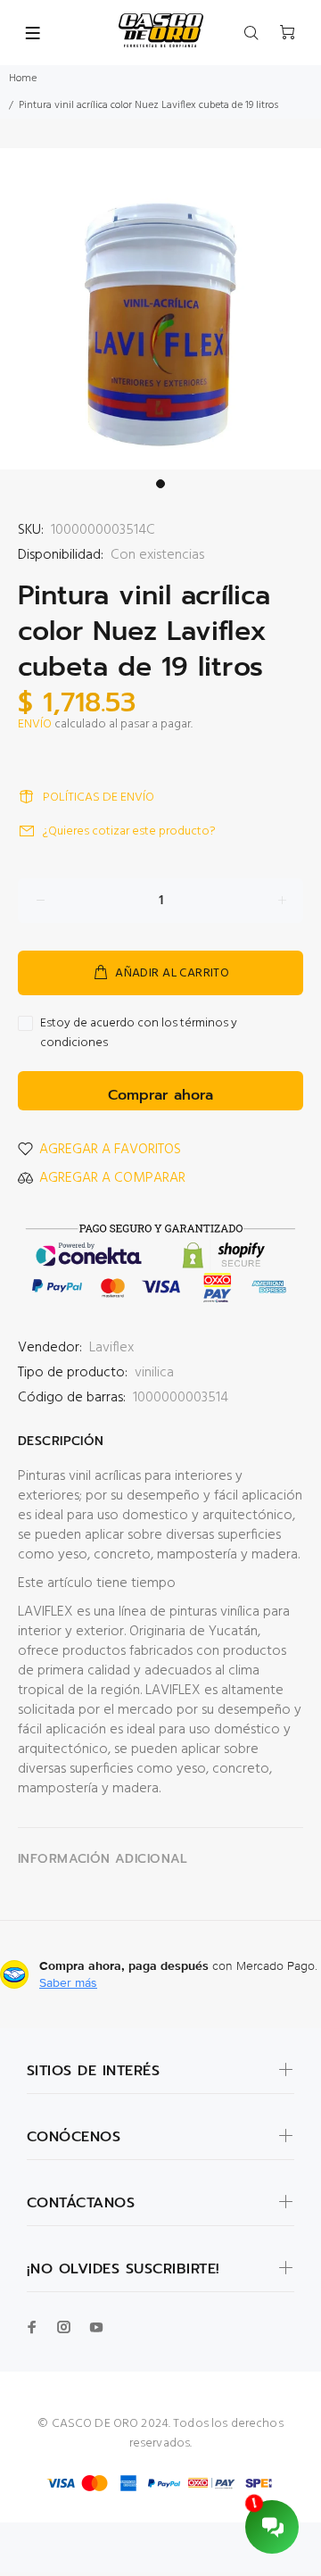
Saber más (68, 1982)
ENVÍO (35, 724)
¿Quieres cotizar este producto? (129, 831)
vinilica (154, 1373)
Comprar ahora (160, 1095)
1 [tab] (160, 484)
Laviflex (111, 1348)
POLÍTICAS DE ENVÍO (99, 798)
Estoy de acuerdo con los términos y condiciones (139, 1034)
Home (23, 79)
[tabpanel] (160, 309)
